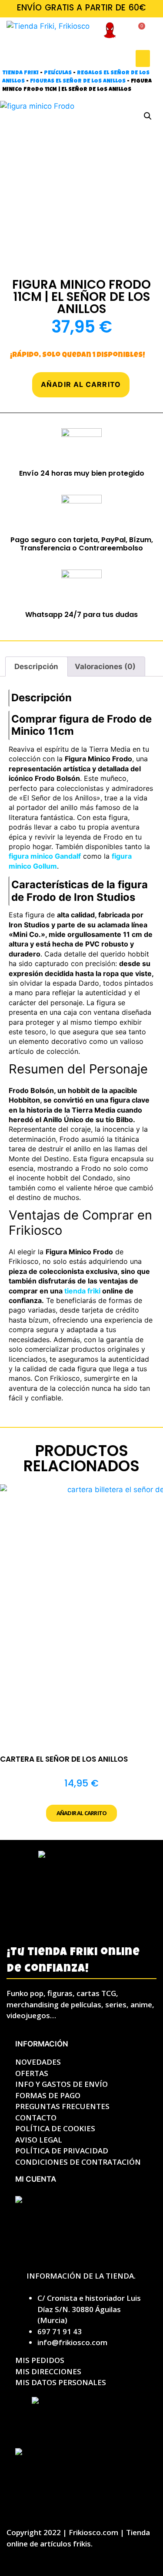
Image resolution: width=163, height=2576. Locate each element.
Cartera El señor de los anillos (64, 1759)
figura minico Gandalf (45, 856)
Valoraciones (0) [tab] (105, 666)
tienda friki (82, 1291)
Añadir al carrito (81, 384)
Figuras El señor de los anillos (78, 82)
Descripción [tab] (36, 666)
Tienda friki (20, 73)
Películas (58, 73)
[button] (143, 58)
